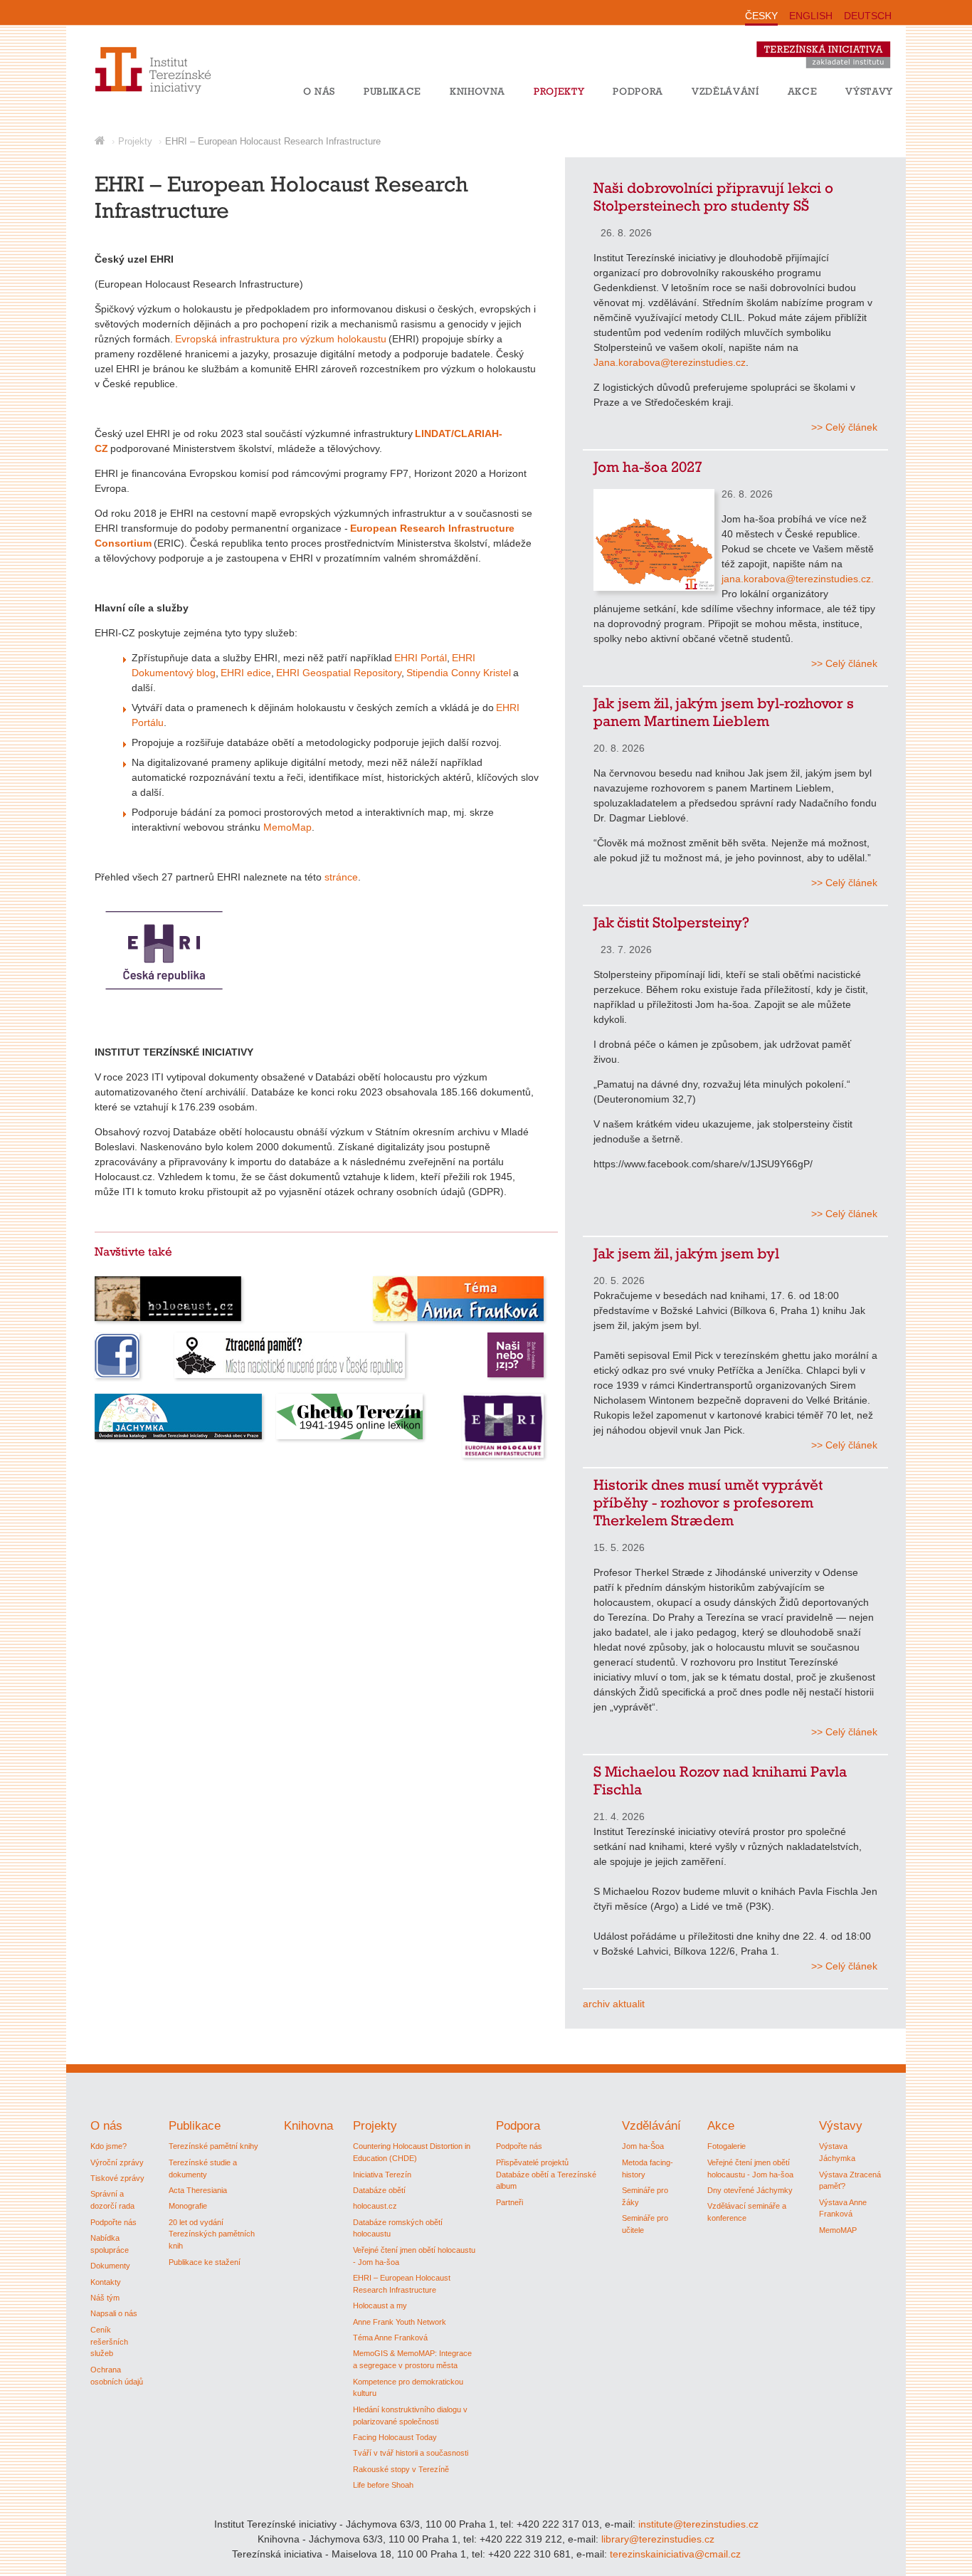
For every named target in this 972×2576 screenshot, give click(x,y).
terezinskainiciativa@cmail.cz (675, 2554)
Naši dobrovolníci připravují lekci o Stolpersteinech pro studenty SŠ (713, 196)
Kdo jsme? (109, 2146)
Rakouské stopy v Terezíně (401, 2469)
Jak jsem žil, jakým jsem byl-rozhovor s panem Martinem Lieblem (724, 712)
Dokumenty (110, 2266)
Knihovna (477, 91)
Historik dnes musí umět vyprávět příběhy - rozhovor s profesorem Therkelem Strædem (708, 1502)
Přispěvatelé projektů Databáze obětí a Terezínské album (546, 2175)
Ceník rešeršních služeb (109, 2342)
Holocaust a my (380, 2306)
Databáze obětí (379, 2190)
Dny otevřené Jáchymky (750, 2190)
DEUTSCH (868, 16)
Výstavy (869, 91)
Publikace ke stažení (205, 2262)
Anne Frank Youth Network (400, 2322)
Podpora (638, 91)
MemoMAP (838, 2230)
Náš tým (105, 2298)
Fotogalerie (727, 2146)
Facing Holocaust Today (395, 2437)
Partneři (509, 2202)
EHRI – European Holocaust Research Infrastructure (273, 142)
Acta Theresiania (198, 2190)
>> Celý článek (844, 427)
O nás (319, 91)
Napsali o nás (114, 2313)
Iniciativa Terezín (382, 2175)
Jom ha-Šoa (643, 2146)
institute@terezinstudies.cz (698, 2524)
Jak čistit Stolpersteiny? (671, 922)
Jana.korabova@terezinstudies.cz (670, 362)
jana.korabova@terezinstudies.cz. (798, 579)
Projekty (559, 91)
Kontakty (106, 2282)
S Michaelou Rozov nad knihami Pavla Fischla (720, 1780)
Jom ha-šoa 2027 (648, 467)
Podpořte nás (113, 2222)
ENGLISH (811, 16)
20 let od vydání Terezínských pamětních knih (212, 2234)
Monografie (188, 2206)
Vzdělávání (725, 91)
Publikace (392, 91)
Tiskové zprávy (117, 2178)
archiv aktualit (614, 2004)
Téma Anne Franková (390, 2338)
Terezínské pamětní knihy (213, 2146)
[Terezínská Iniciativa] (830, 71)
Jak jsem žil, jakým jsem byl (686, 1253)
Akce (803, 91)
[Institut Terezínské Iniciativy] (139, 92)
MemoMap (287, 827)
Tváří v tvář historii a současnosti (411, 2453)
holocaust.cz (375, 2206)
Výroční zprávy (117, 2162)
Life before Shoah (383, 2485)
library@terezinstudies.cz (658, 2539)
